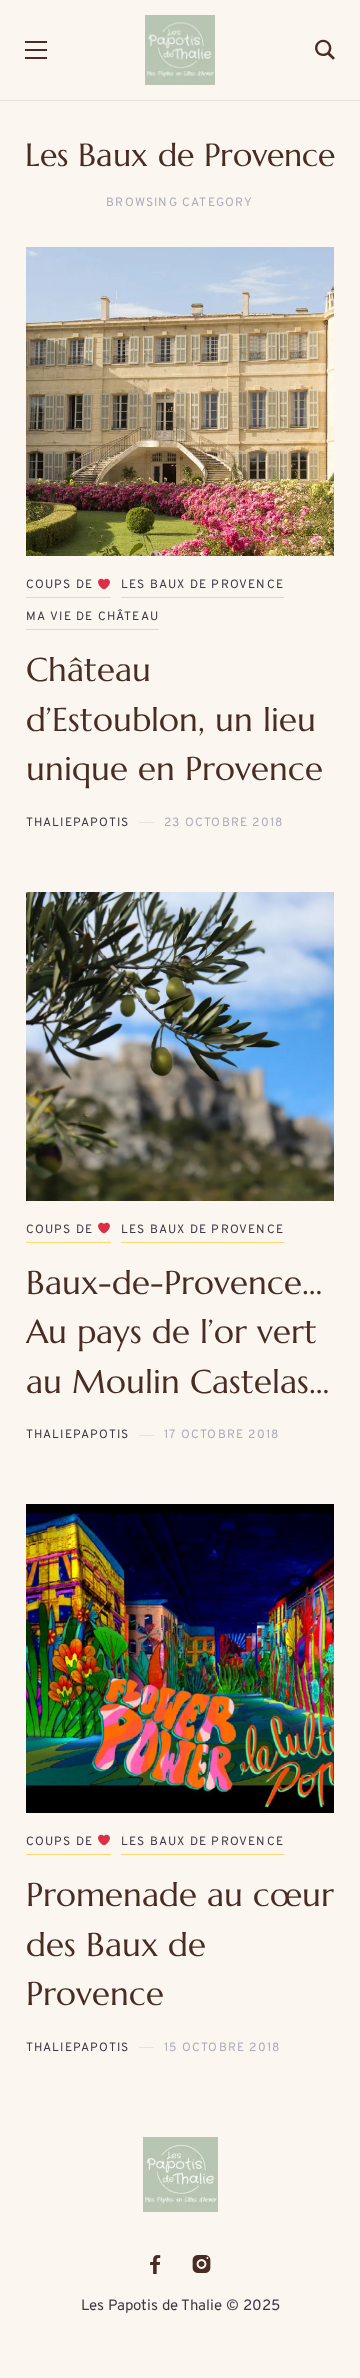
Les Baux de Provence (202, 585)
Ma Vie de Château (92, 617)
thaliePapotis (78, 823)
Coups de (62, 585)
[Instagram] (201, 2264)
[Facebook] (155, 2264)
